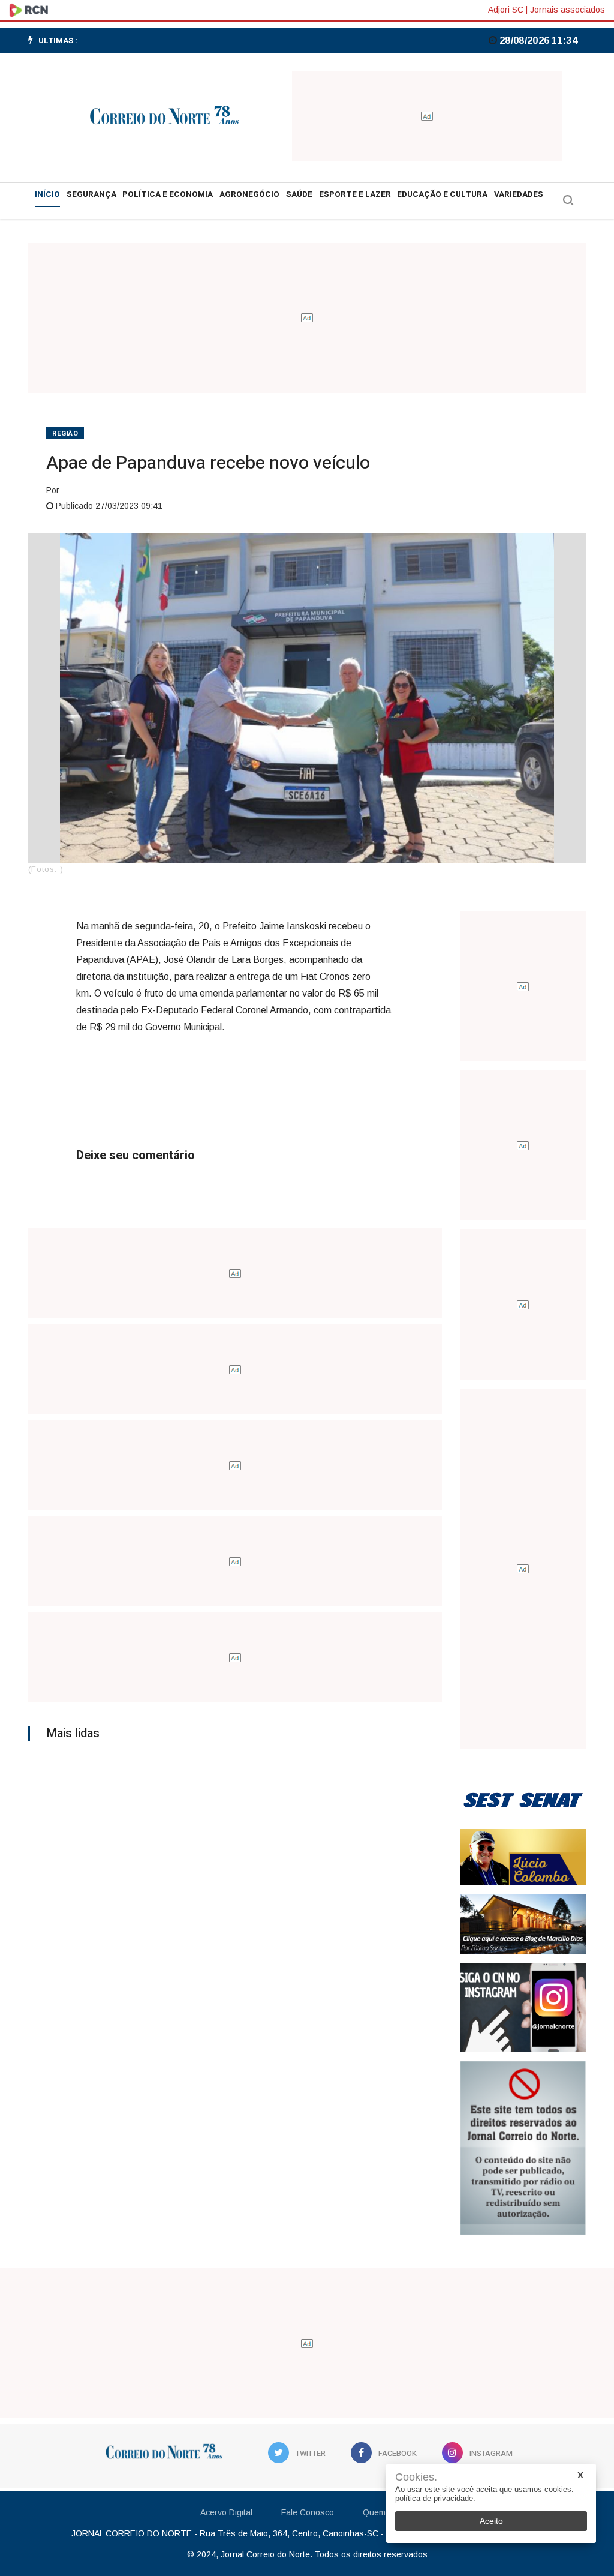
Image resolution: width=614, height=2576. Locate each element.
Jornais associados (568, 10)
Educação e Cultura (442, 194)
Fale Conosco (308, 2512)
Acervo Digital (226, 2512)
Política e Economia (168, 194)
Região (65, 434)
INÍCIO (47, 194)
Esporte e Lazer (355, 194)
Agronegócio (249, 194)
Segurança (91, 194)
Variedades (519, 194)
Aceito (491, 2521)
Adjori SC (506, 10)
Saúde (299, 194)
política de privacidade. (435, 2498)
